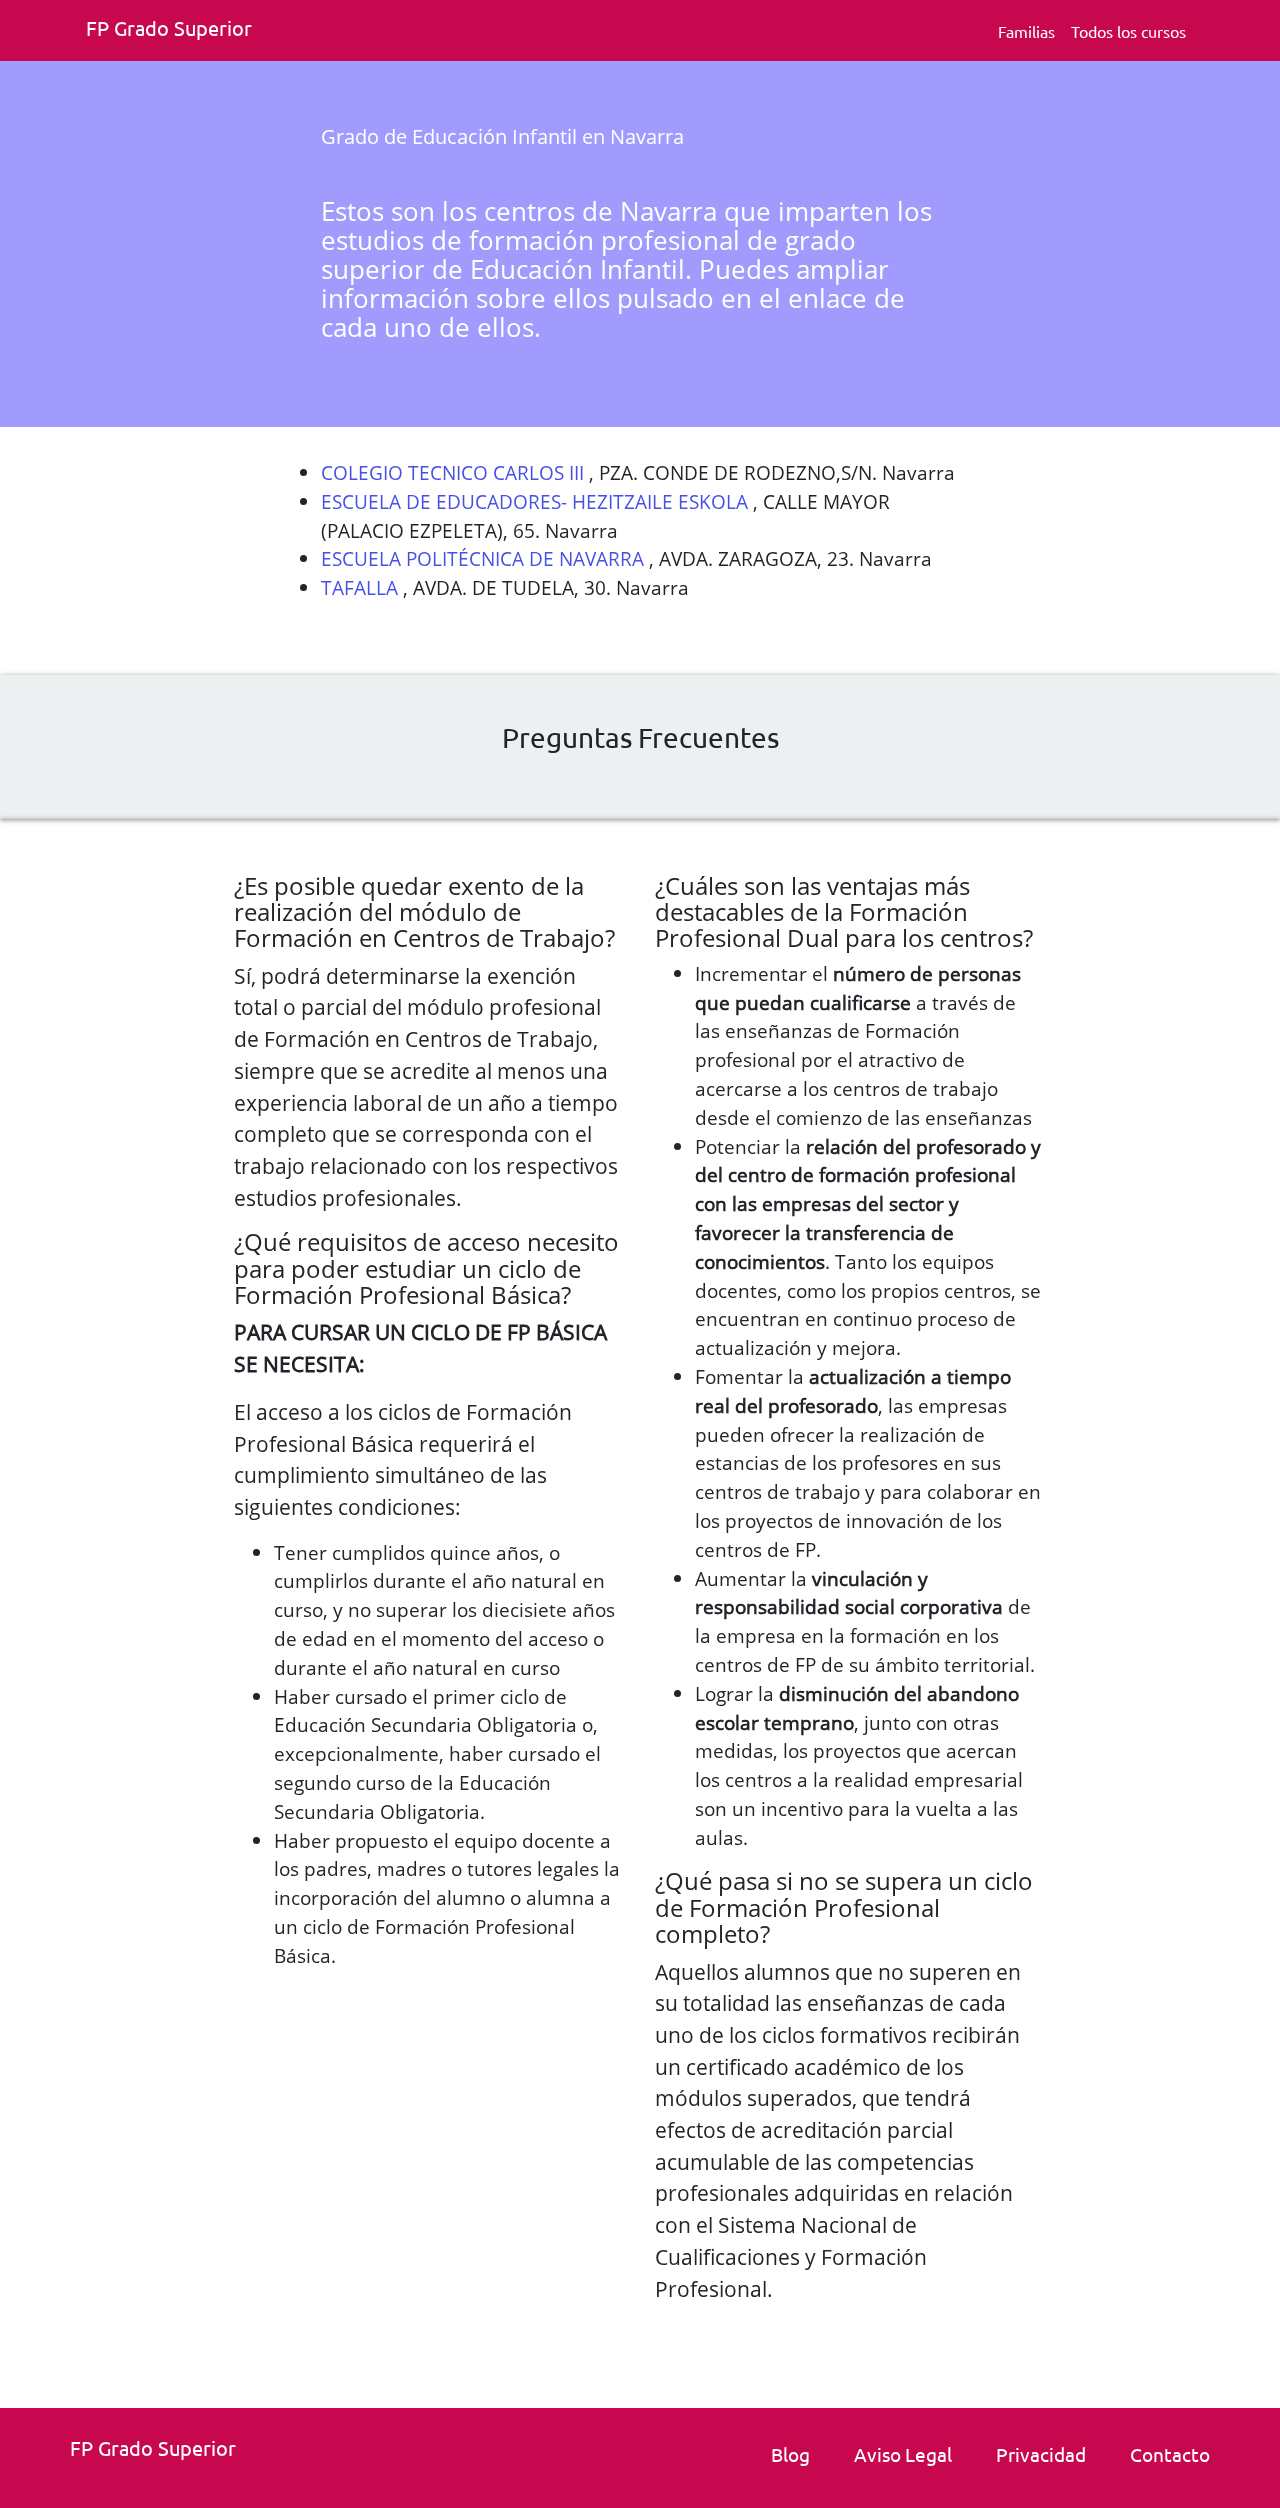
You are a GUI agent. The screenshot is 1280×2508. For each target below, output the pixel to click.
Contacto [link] (1170, 2454)
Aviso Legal (903, 2454)
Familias (1026, 31)
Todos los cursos (1128, 31)
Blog (790, 2454)
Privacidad (1041, 2454)
